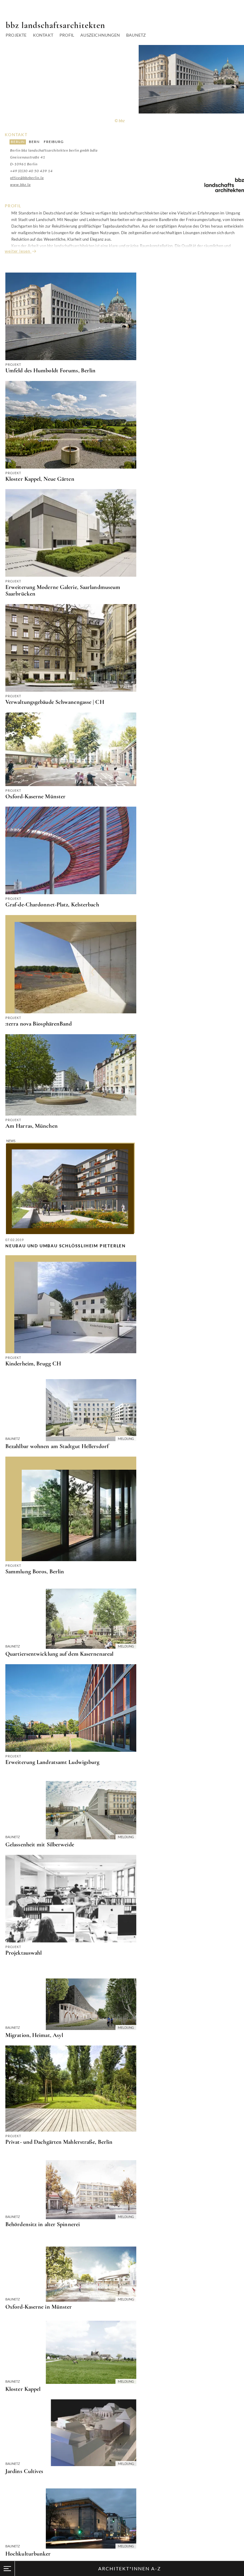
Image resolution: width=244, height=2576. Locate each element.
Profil (67, 35)
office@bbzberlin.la (27, 178)
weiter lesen (18, 251)
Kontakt (43, 35)
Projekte (16, 35)
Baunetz (136, 35)
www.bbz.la (20, 185)
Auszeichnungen (100, 35)
